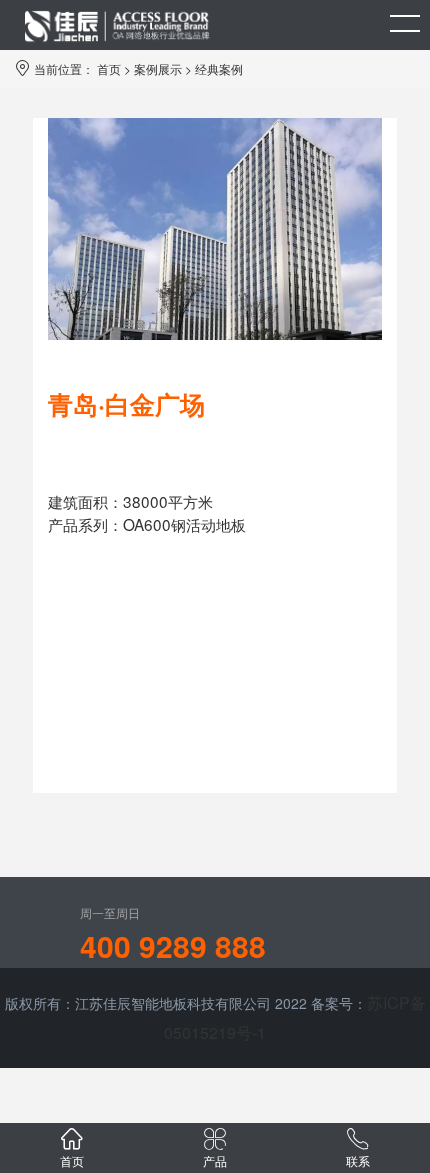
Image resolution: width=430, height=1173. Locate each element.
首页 (109, 68)
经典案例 (219, 68)
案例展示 (158, 68)
